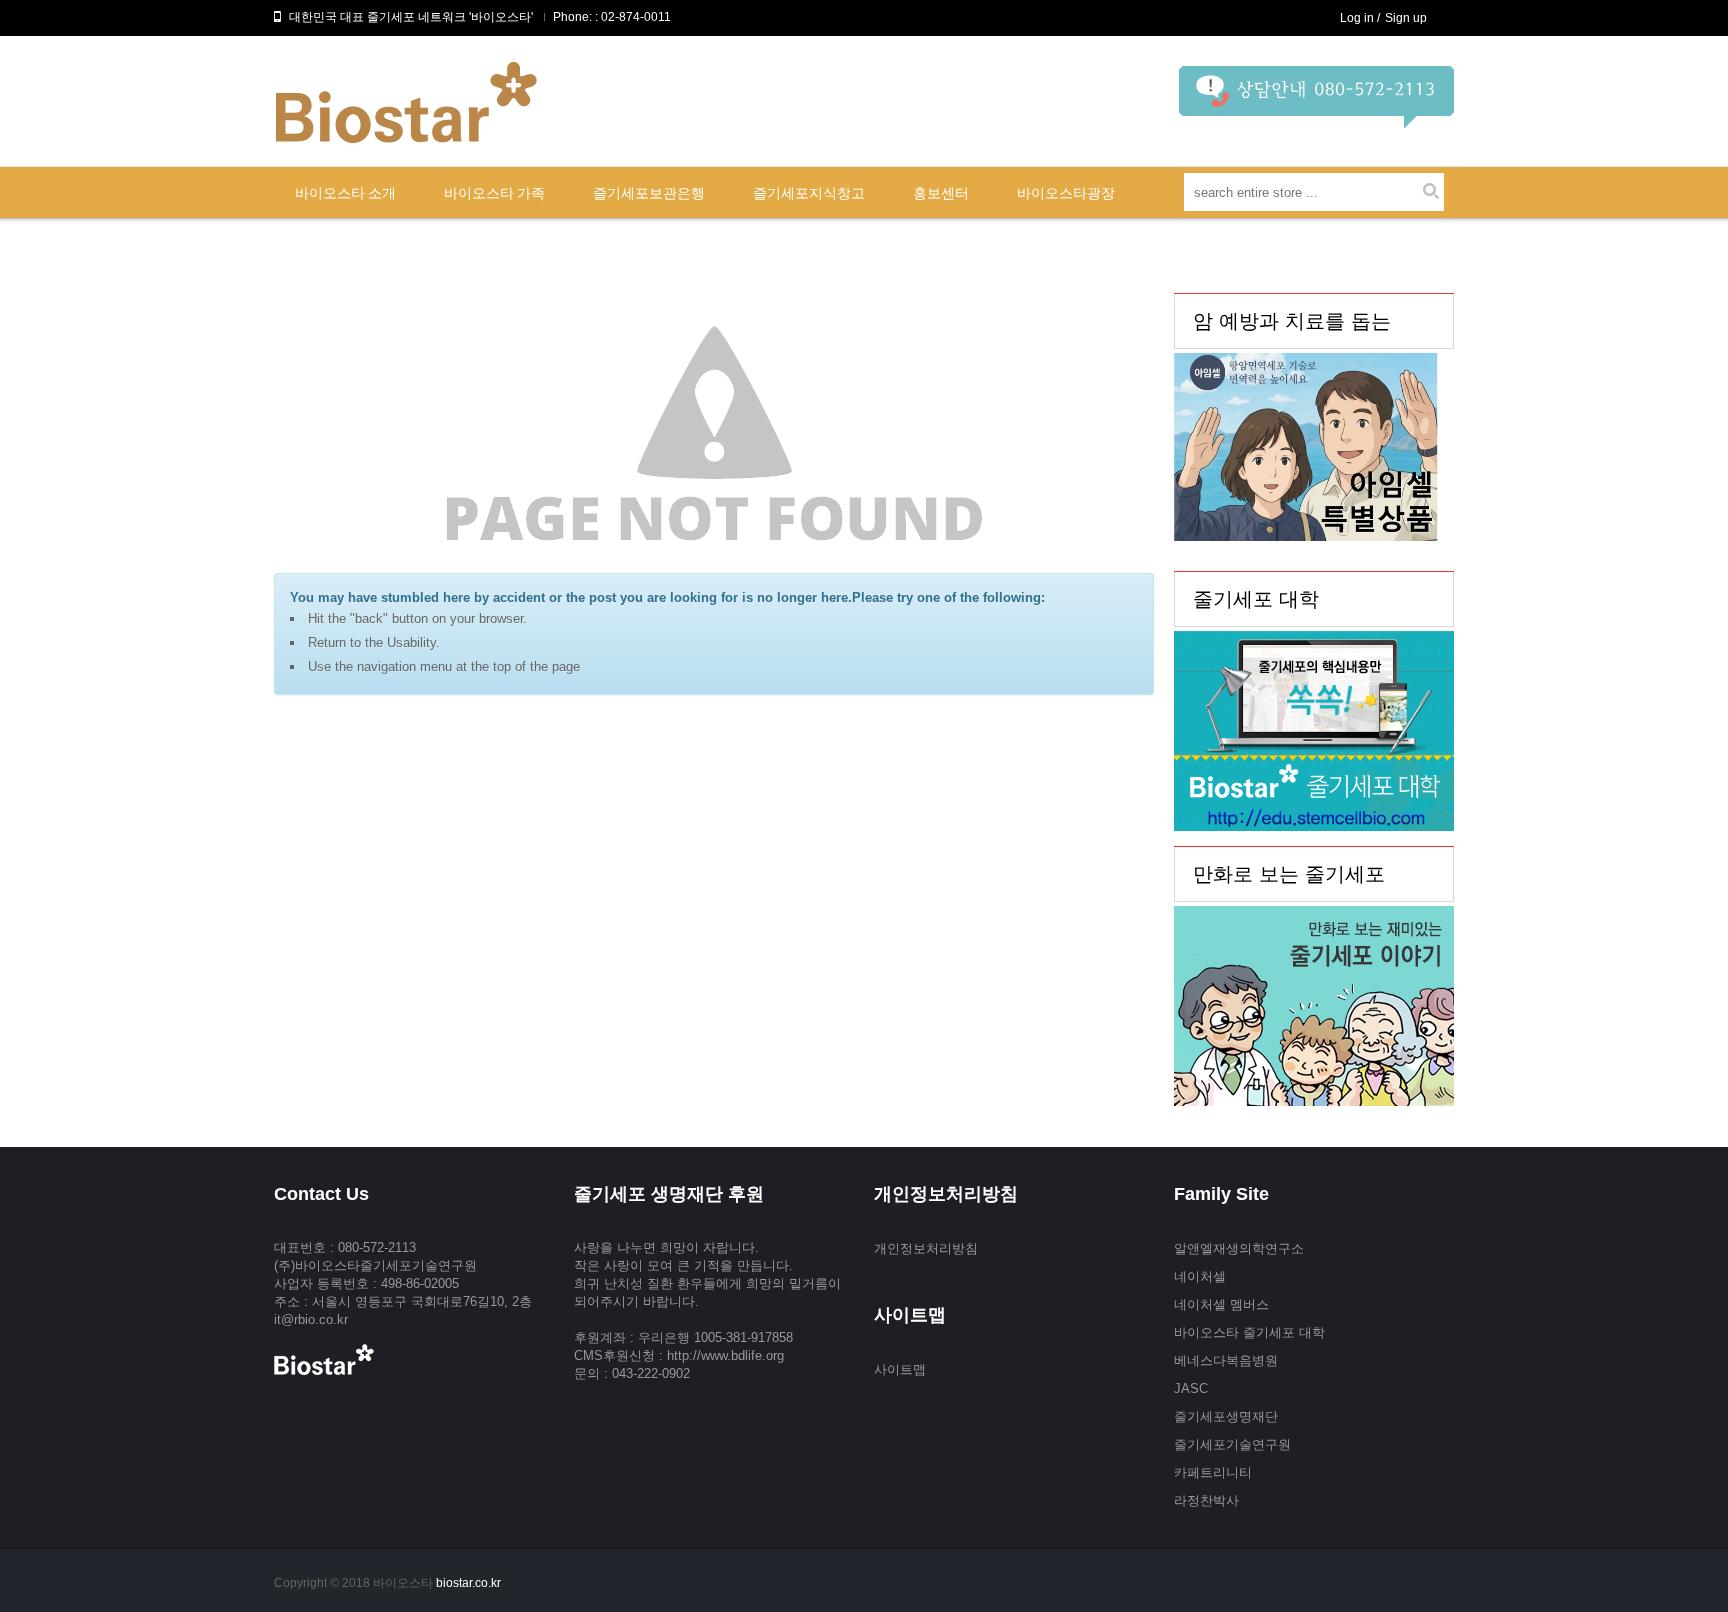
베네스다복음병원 (1226, 1360)
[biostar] (1316, 104)
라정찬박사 (1206, 1500)
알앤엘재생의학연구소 (1239, 1248)
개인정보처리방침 (926, 1248)
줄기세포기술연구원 (1232, 1444)
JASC (1191, 1388)
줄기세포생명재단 (1226, 1416)
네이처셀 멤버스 (1221, 1304)
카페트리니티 (1213, 1472)
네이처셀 (1200, 1276)
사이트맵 (900, 1369)
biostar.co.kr (468, 1583)
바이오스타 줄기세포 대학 (1249, 1332)
